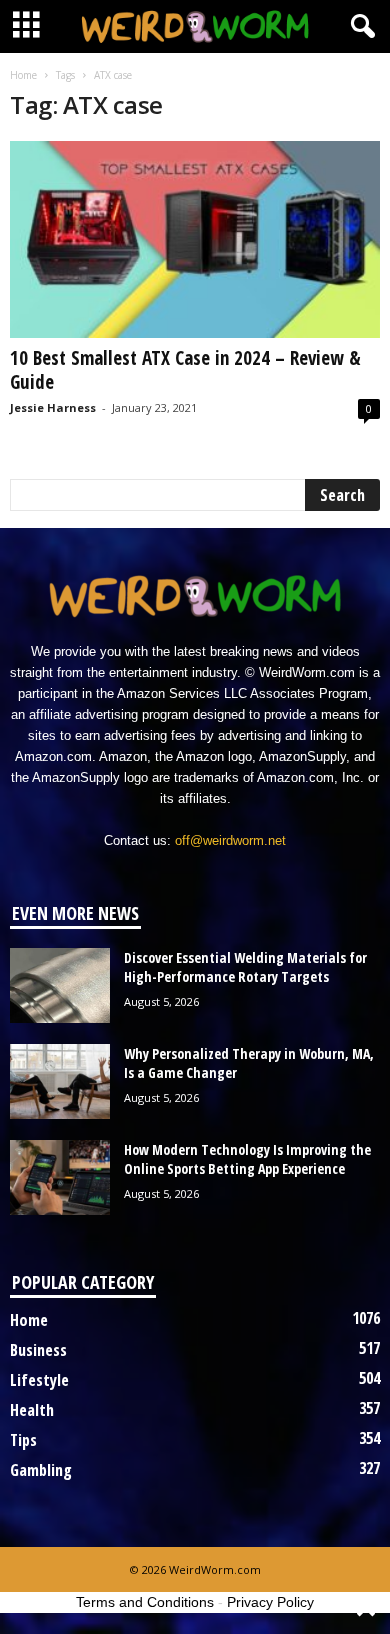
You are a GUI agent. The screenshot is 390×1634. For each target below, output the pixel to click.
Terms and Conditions (145, 1602)
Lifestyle (39, 1380)
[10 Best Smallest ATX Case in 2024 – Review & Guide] (195, 239)
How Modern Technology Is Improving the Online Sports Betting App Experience (247, 1159)
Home (23, 75)
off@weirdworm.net (230, 840)
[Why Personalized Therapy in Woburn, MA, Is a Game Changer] (60, 1081)
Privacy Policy (270, 1602)
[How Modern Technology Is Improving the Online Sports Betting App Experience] (60, 1177)
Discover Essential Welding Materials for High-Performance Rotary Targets (245, 967)
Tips (23, 1440)
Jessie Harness (53, 407)
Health (32, 1410)
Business (38, 1350)
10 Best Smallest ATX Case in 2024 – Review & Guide (185, 370)
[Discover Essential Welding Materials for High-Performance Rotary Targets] (60, 985)
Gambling (41, 1470)
